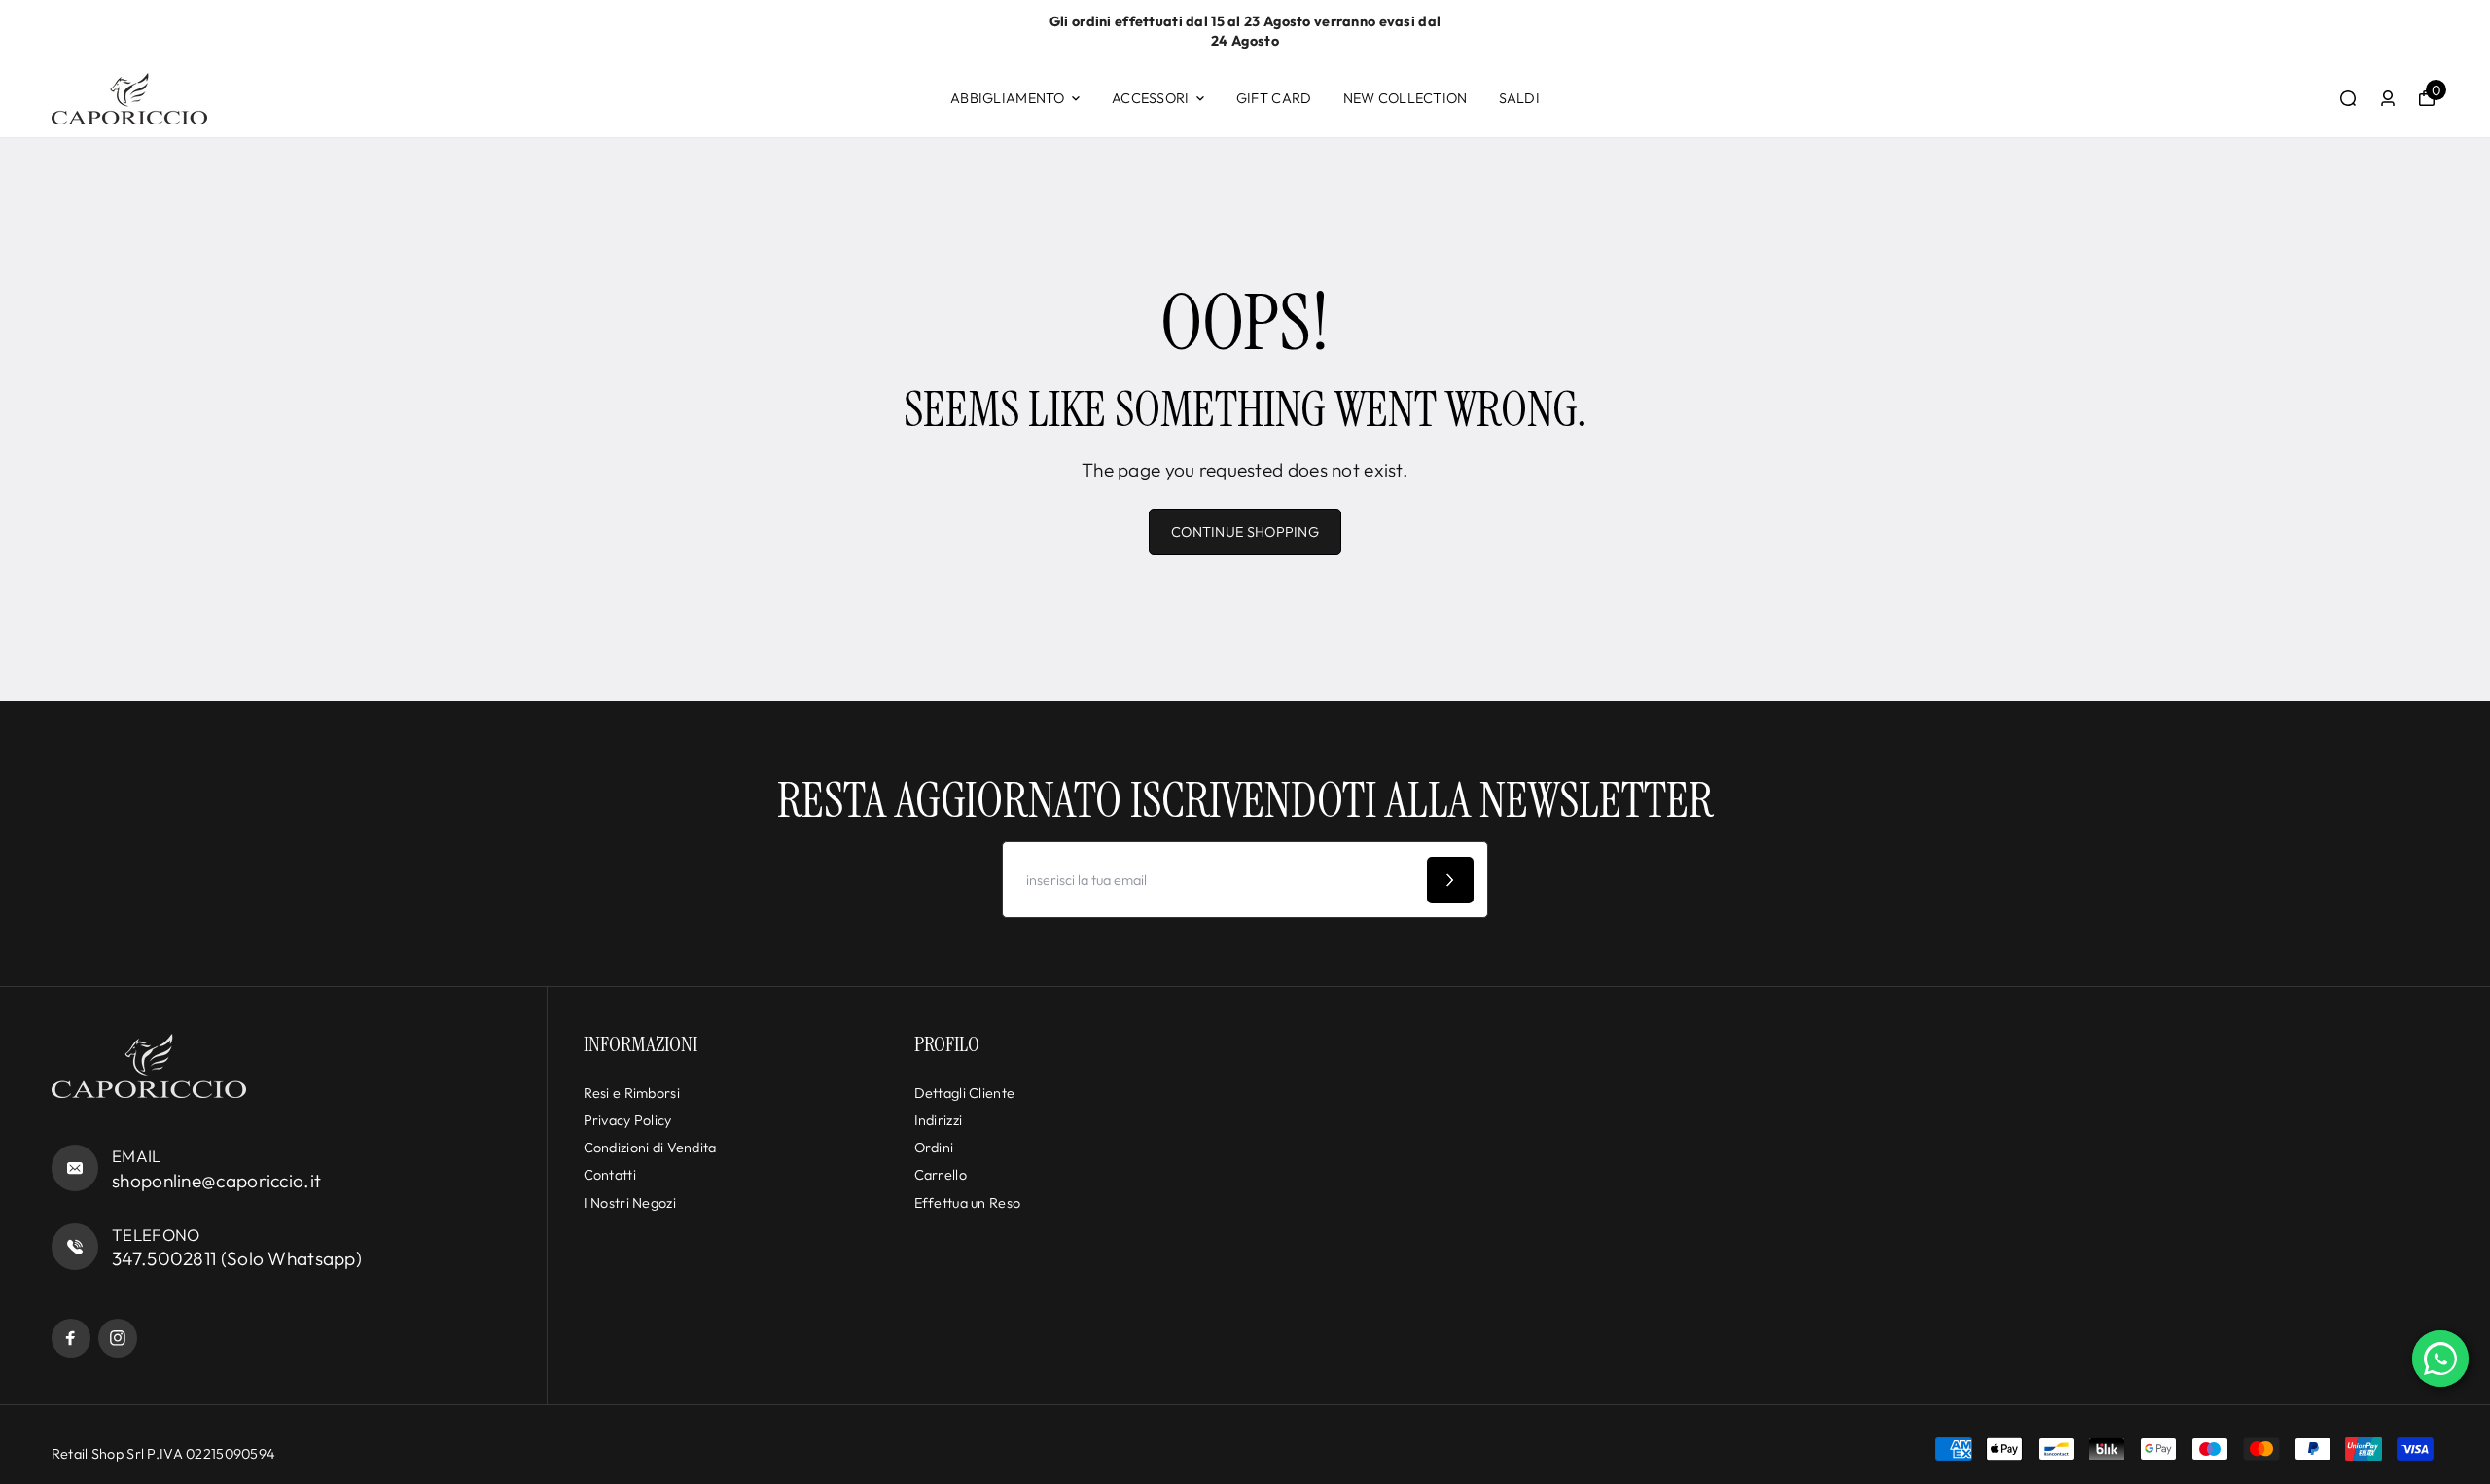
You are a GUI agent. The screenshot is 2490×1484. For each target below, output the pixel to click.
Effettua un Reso (968, 1203)
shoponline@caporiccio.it (216, 1181)
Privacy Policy (628, 1120)
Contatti (610, 1175)
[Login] (2388, 98)
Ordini (934, 1148)
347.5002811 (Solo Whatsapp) (237, 1258)
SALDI (1519, 98)
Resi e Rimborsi (632, 1093)
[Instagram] (118, 1338)
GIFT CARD (1274, 98)
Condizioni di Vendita (650, 1148)
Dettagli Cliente (965, 1093)
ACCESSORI (1151, 98)
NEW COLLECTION (1405, 98)
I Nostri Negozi (630, 1203)
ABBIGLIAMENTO (1008, 98)
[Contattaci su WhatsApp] (2440, 1359)
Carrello (941, 1175)
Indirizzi (939, 1120)
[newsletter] (1450, 880)
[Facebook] (71, 1338)
